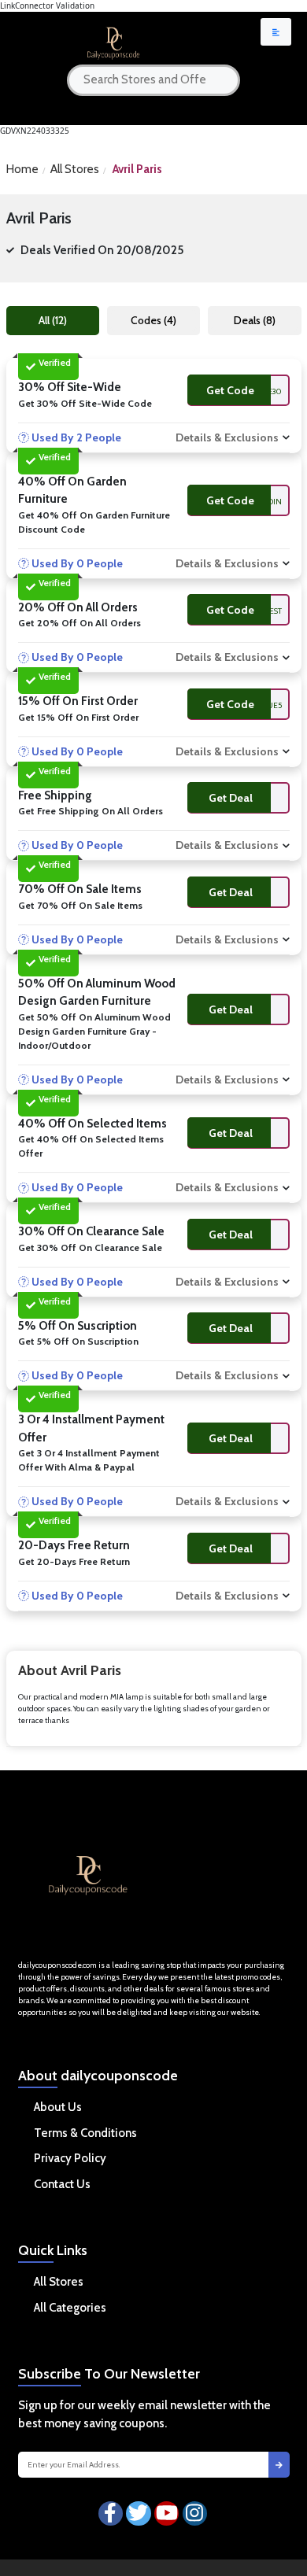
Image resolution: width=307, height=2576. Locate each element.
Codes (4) (153, 320)
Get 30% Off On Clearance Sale (90, 1247)
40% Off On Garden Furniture (72, 491)
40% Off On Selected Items (92, 1124)
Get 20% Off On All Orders (80, 623)
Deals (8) (255, 320)
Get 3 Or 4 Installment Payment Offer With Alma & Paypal (89, 1460)
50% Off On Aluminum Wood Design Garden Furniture (97, 993)
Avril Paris (137, 169)
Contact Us (62, 2184)
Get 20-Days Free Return (74, 1561)
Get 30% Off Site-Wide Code (85, 403)
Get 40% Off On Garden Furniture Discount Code (94, 522)
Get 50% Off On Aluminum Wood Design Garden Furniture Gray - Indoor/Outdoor (94, 1031)
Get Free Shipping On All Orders (91, 811)
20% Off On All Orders (78, 607)
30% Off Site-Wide (70, 387)
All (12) (53, 320)
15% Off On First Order (78, 701)
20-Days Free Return (74, 1545)
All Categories (70, 2308)
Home (22, 169)
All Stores (75, 169)
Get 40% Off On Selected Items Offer (91, 1146)
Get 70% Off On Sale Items (80, 905)
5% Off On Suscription (78, 1326)
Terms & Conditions (85, 2133)
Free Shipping (55, 795)
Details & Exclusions (227, 437)
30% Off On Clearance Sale (91, 1231)
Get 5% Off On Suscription (78, 1341)
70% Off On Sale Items (80, 889)
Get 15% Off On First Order (78, 717)
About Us (58, 2107)
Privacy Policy (70, 2158)
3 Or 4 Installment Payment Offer (91, 1428)
